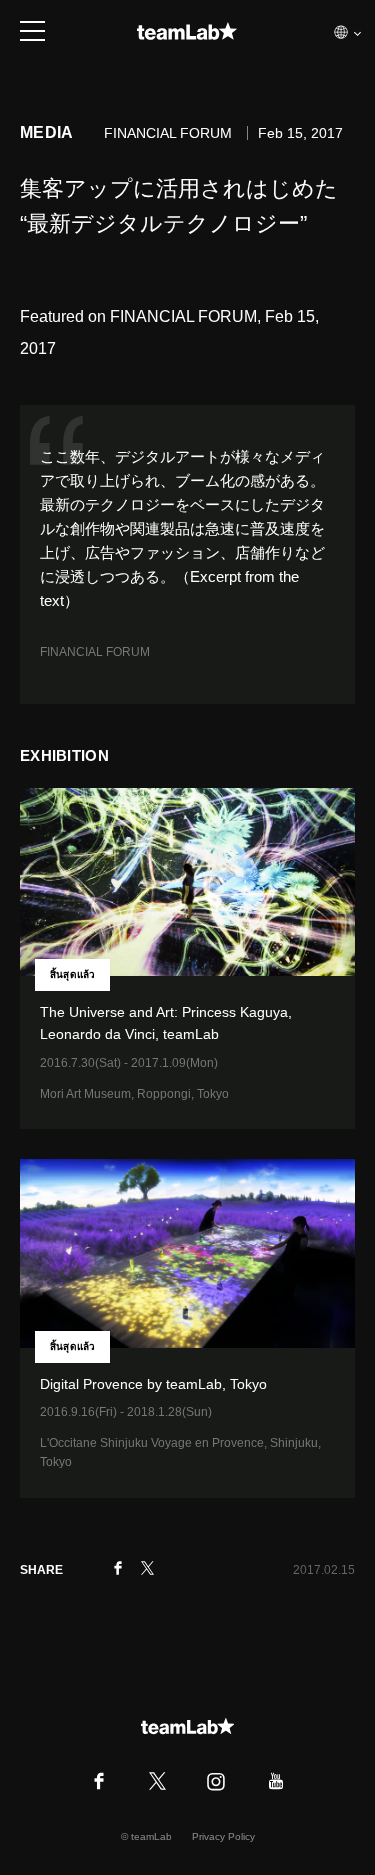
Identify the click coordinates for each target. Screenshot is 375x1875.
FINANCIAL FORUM (95, 652)
